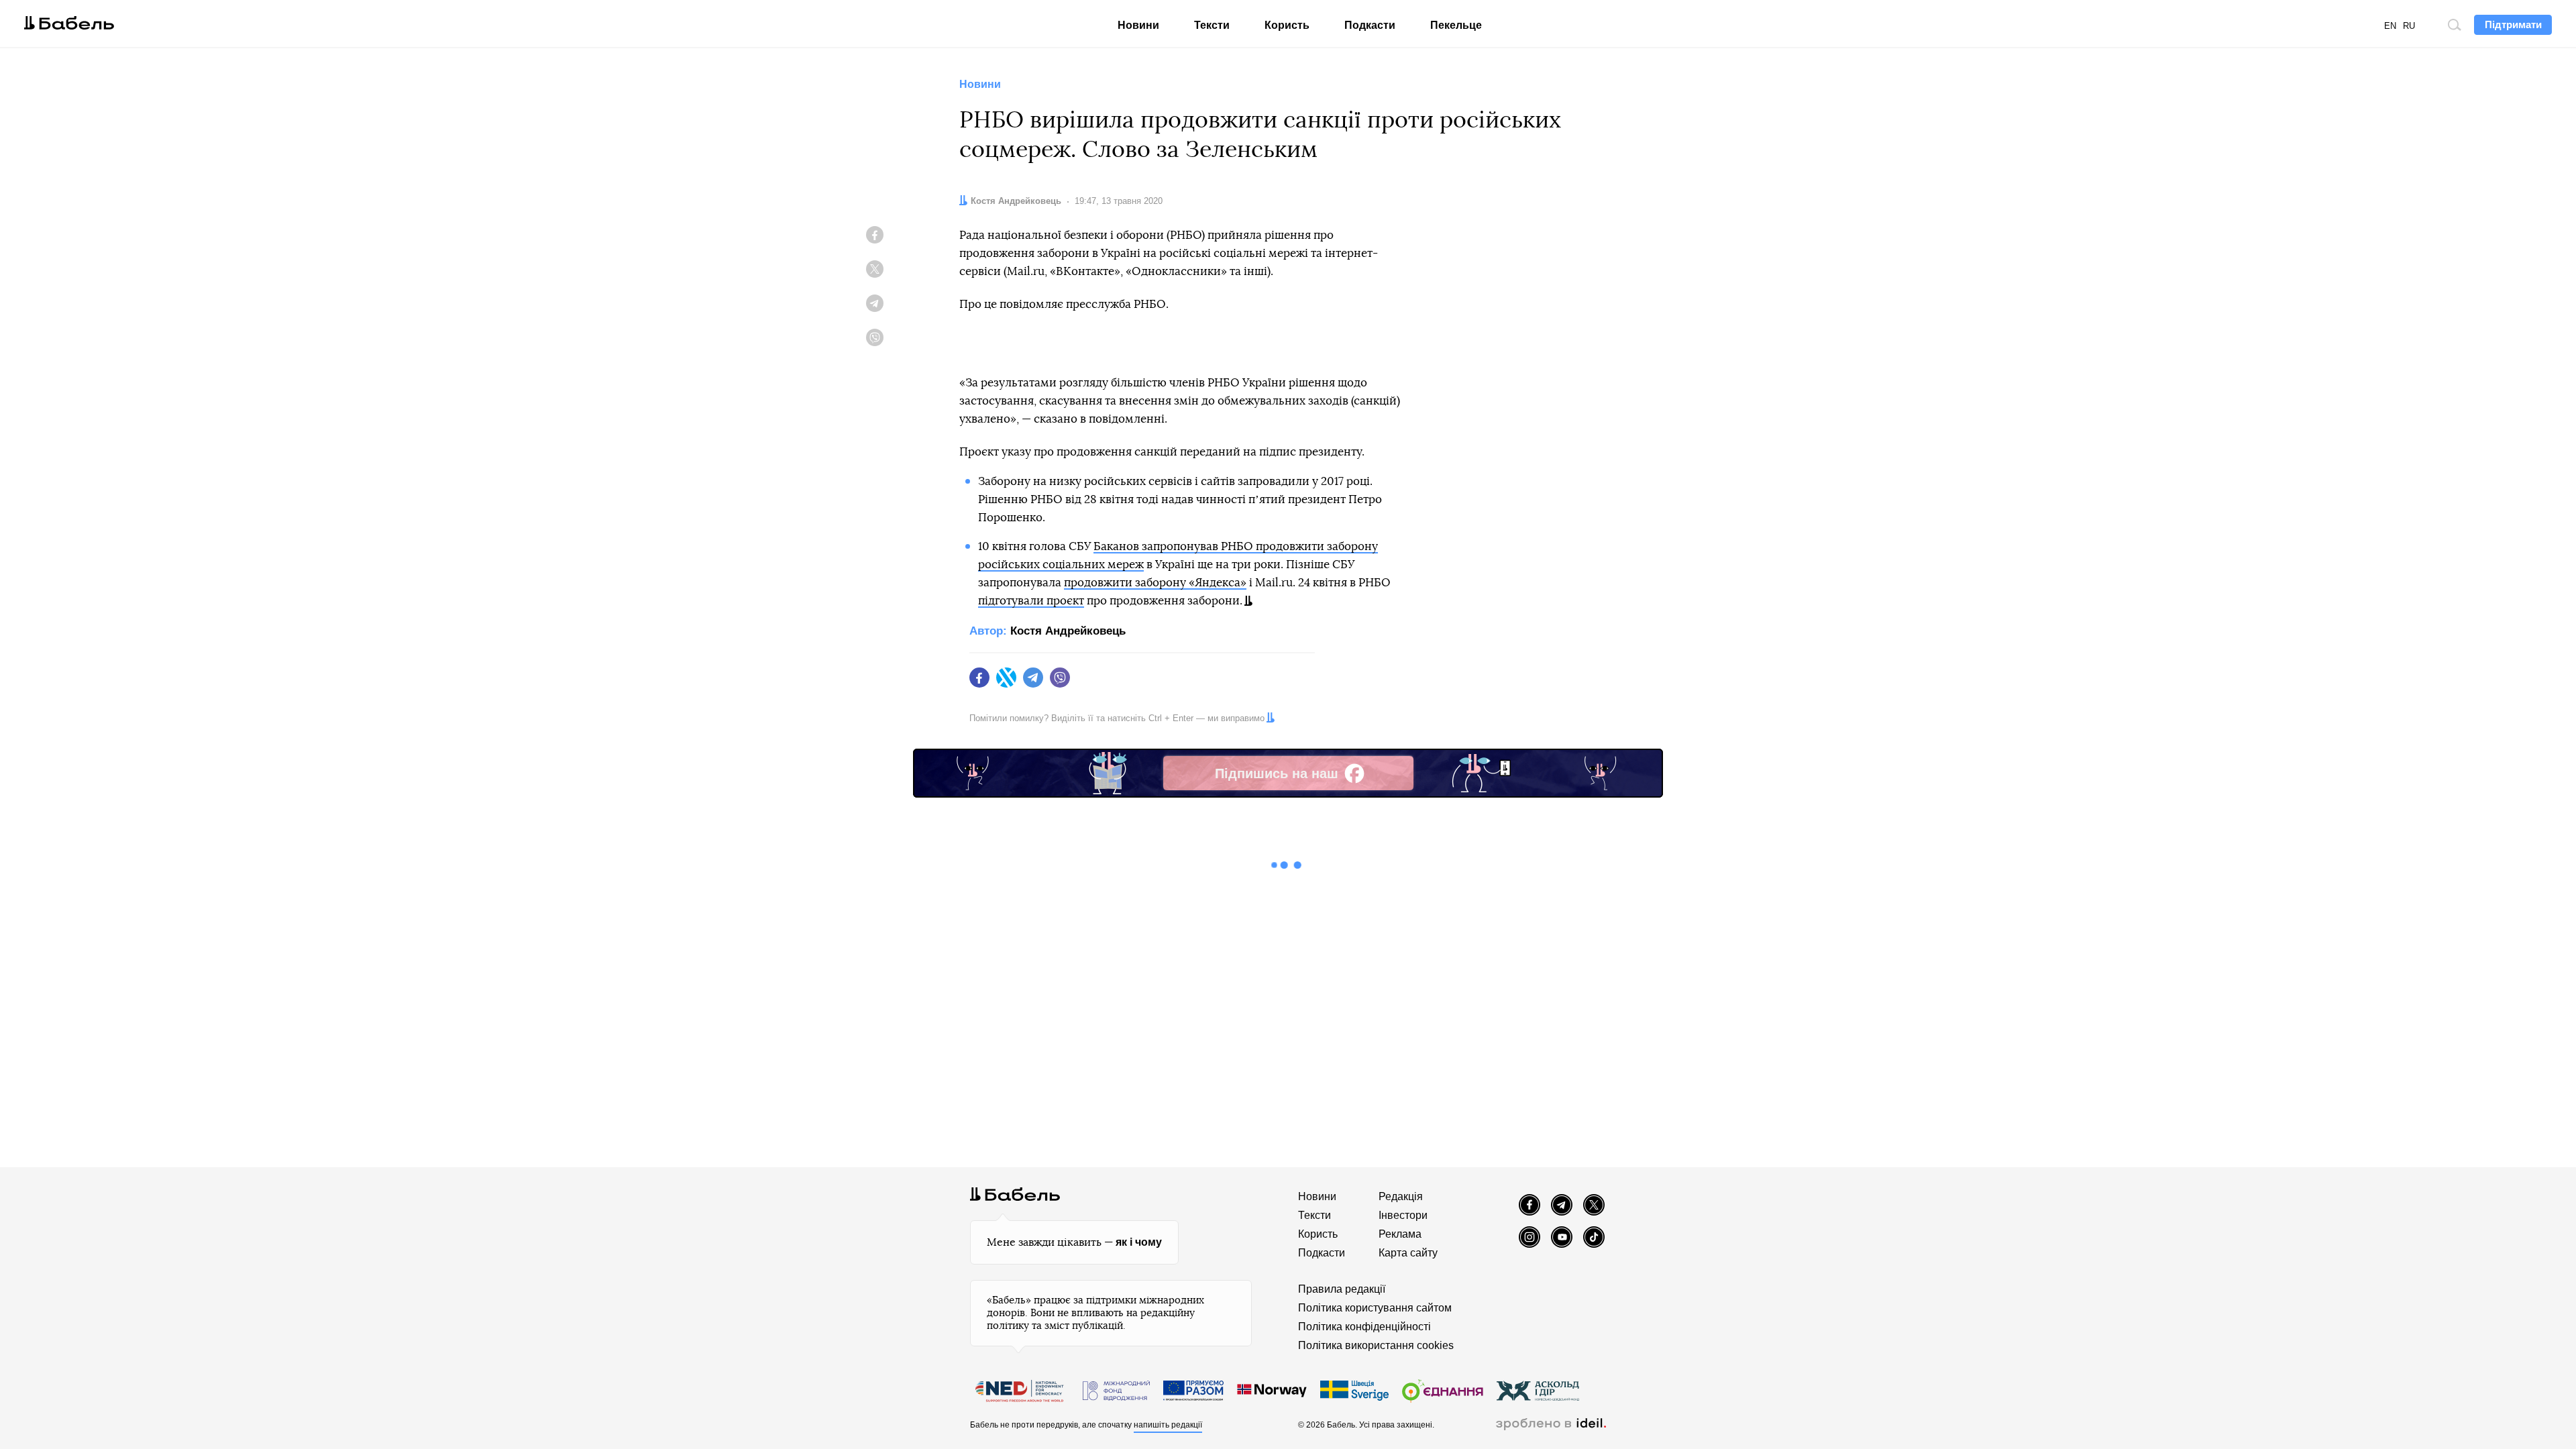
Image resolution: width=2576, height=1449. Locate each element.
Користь (1287, 25)
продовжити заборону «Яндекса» (1155, 583)
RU (2409, 26)
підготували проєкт (1031, 601)
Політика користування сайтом (1375, 1308)
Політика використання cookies (1376, 1345)
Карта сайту (1408, 1253)
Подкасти (1370, 25)
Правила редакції (1342, 1289)
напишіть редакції (1168, 1425)
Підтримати (2513, 24)
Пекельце (1456, 25)
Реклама (1400, 1234)
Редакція (1401, 1196)
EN (2390, 26)
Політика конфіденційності (1364, 1327)
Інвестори (1403, 1215)
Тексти (1212, 25)
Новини (1138, 25)
